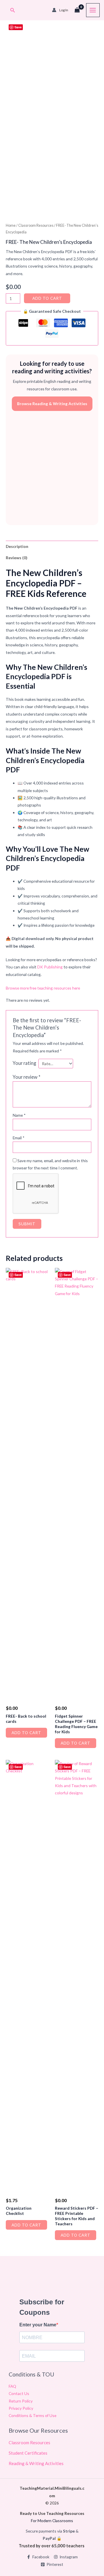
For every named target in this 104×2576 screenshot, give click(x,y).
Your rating (24, 1063)
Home (11, 225)
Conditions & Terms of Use (32, 2415)
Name (19, 1115)
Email (19, 1138)
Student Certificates (28, 2453)
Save (18, 27)
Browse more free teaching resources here (43, 988)
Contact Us (19, 2393)
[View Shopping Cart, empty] (77, 10)
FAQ (12, 2386)
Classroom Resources (36, 225)
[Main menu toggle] (93, 10)
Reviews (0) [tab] (16, 558)
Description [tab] (17, 546)
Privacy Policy (21, 2408)
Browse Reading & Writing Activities (52, 404)
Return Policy (21, 2401)
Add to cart (47, 298)
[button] (13, 10)
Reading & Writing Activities (36, 2463)
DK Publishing (50, 967)
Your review (27, 1077)
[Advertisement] (52, 468)
